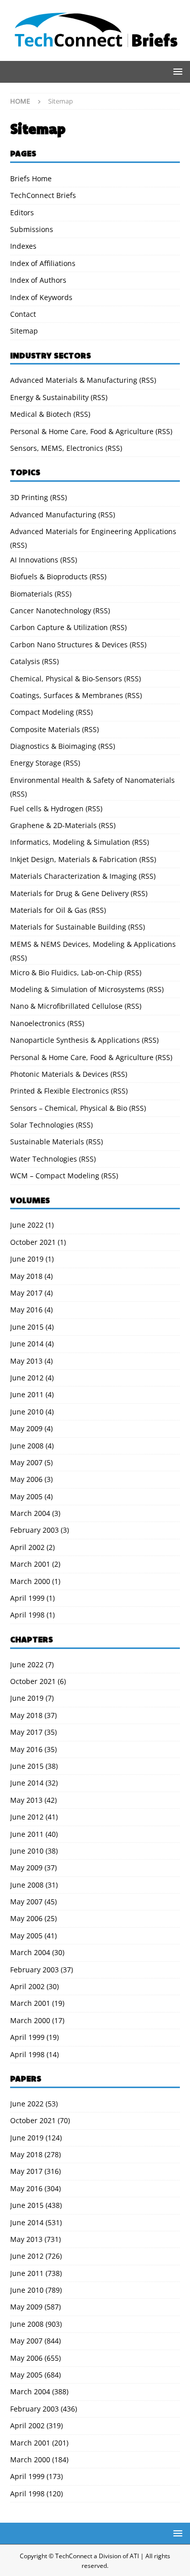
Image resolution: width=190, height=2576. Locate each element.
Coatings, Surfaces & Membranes (67, 695)
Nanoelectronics (38, 1023)
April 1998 (27, 1615)
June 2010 (27, 1412)
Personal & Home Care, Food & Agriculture (82, 431)
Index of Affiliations (43, 263)
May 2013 (26, 1361)
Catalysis (25, 661)
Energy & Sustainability (49, 397)
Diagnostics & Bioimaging (53, 746)
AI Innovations (34, 560)
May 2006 (26, 1479)
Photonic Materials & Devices (59, 1074)
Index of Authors (38, 280)
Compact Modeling (42, 712)
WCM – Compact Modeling (55, 1176)
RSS (148, 380)
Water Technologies (44, 1159)
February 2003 (34, 1530)
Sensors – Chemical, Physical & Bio (69, 1108)
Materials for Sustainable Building (68, 927)
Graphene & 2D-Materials (53, 825)
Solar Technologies (42, 1125)
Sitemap (24, 331)
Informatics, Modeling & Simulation (70, 842)
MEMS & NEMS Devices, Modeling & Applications (93, 944)
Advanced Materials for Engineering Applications (93, 531)
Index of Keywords (41, 297)
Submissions (32, 229)
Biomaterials (31, 594)
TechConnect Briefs (43, 195)
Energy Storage (36, 763)
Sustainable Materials (47, 1142)
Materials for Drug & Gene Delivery (69, 893)
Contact (23, 314)
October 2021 (33, 1242)
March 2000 (30, 1581)
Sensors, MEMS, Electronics (57, 448)
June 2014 (27, 1344)
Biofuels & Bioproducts (49, 576)
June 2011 (27, 1394)
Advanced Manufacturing (53, 515)
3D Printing (29, 497)
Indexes (23, 246)
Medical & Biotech (41, 414)
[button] (176, 71)
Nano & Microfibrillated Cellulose (66, 1006)
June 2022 (27, 1225)
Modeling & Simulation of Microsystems (78, 989)
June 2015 (27, 1327)
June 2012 (27, 1378)
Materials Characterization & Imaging (73, 876)
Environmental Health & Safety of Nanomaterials (92, 780)
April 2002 (27, 1547)
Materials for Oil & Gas (49, 910)
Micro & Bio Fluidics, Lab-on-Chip (66, 972)
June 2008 (27, 1446)
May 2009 (26, 1428)
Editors (22, 212)
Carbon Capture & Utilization (59, 627)
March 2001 (30, 1564)
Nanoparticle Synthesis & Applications (75, 1040)
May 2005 (26, 1496)
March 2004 (30, 1513)
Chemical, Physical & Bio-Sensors (66, 679)
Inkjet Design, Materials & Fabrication (74, 859)
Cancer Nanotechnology (51, 610)
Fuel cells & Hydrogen (47, 808)
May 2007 (26, 1462)
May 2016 (26, 1310)
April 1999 (27, 1598)
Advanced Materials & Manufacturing (74, 380)
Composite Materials (45, 729)
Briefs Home (31, 178)
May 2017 (26, 1293)
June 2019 (27, 1259)
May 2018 (26, 1276)
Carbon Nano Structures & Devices (69, 645)
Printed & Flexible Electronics (60, 1091)
